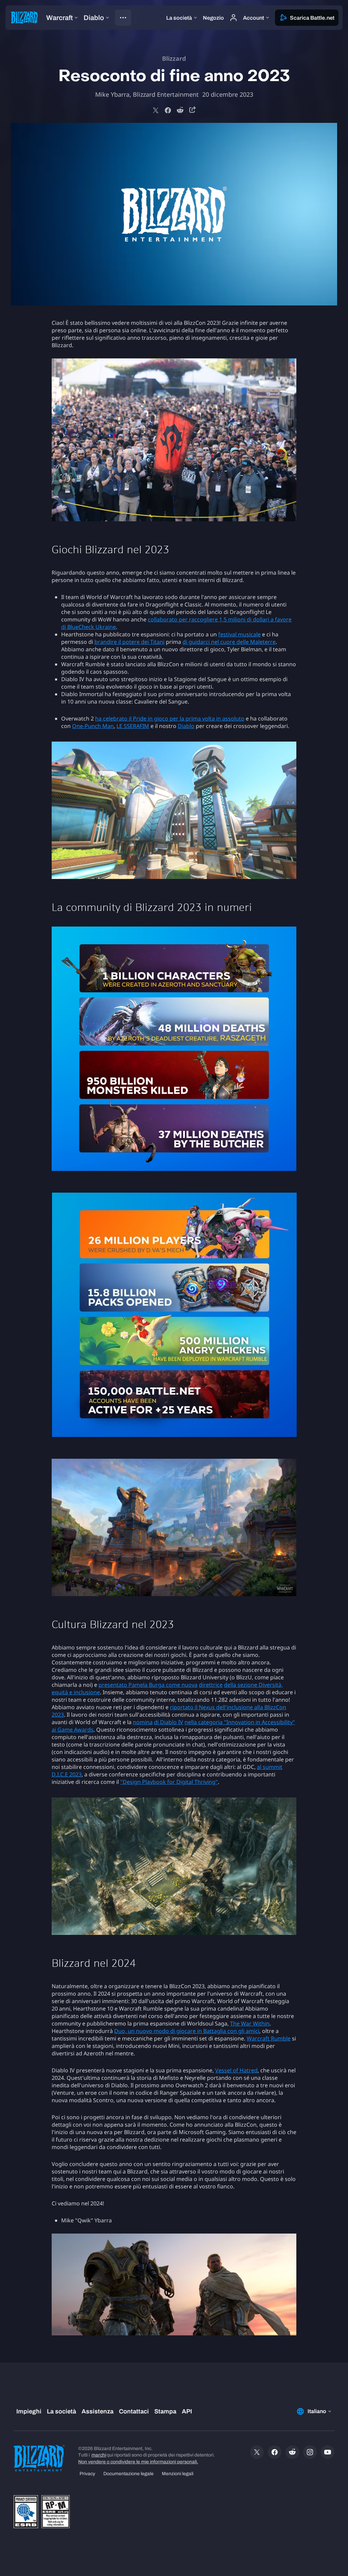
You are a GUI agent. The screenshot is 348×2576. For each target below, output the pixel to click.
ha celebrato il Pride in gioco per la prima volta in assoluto (170, 718)
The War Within (250, 2023)
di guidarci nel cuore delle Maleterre (229, 642)
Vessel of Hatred (236, 2070)
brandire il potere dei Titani (129, 642)
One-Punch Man (93, 726)
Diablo (186, 726)
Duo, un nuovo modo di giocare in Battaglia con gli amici (187, 2031)
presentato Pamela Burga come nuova (148, 1685)
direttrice (211, 1685)
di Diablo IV (169, 1722)
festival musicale (239, 634)
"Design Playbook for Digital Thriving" (169, 1782)
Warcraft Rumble (269, 2038)
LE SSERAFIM (133, 726)
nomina (143, 1722)
